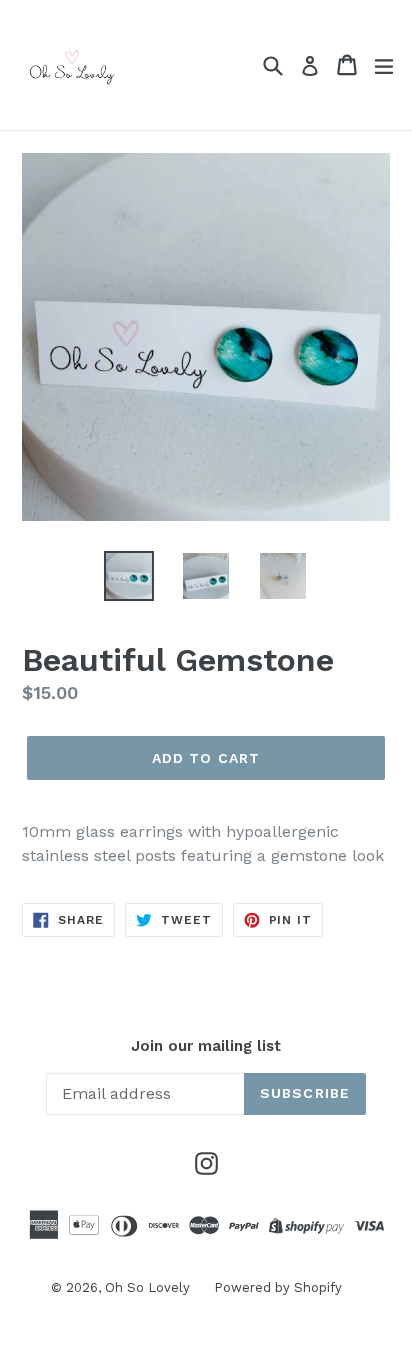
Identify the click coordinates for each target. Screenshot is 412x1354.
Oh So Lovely (149, 1287)
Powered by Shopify (278, 1287)
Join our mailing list (206, 1046)
